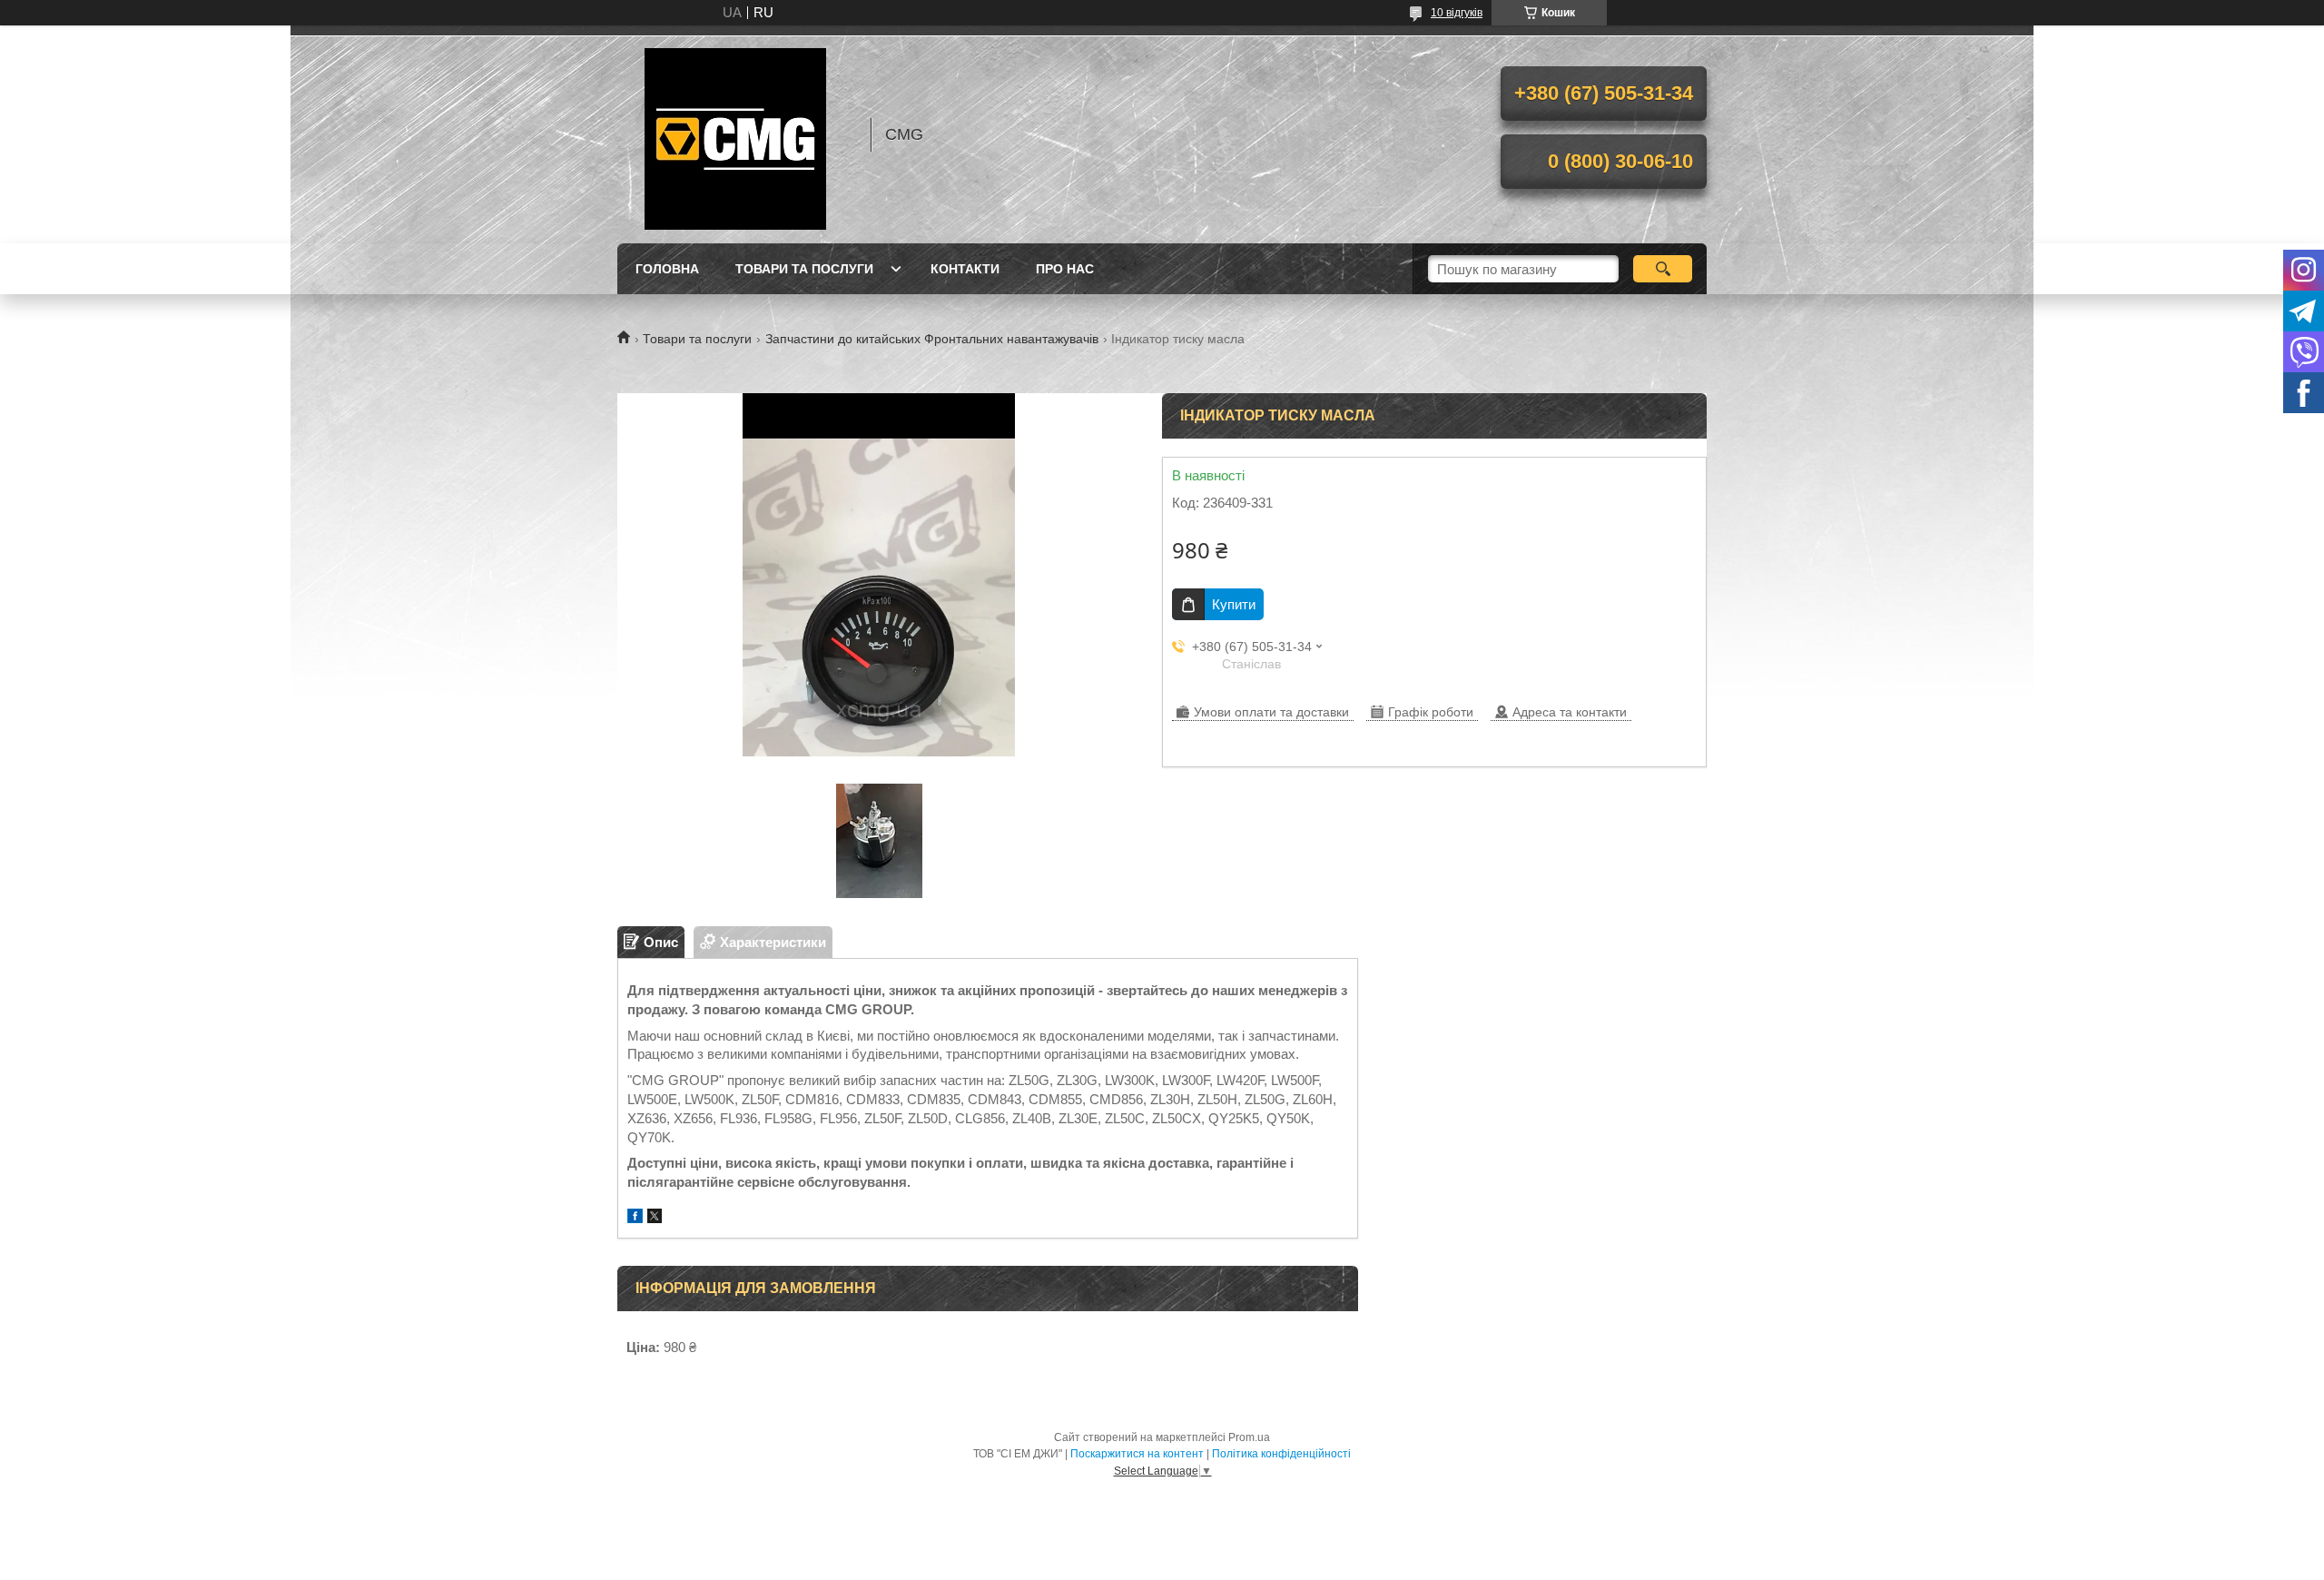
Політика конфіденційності (1281, 1454)
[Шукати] (1663, 269)
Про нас (1065, 269)
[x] (655, 1218)
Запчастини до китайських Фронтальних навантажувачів (932, 339)
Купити (1234, 604)
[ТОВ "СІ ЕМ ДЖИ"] (735, 134)
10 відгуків (1457, 13)
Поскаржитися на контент (1137, 1454)
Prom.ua (1249, 1437)
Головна (667, 269)
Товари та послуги (804, 269)
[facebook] (635, 1218)
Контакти (965, 269)
